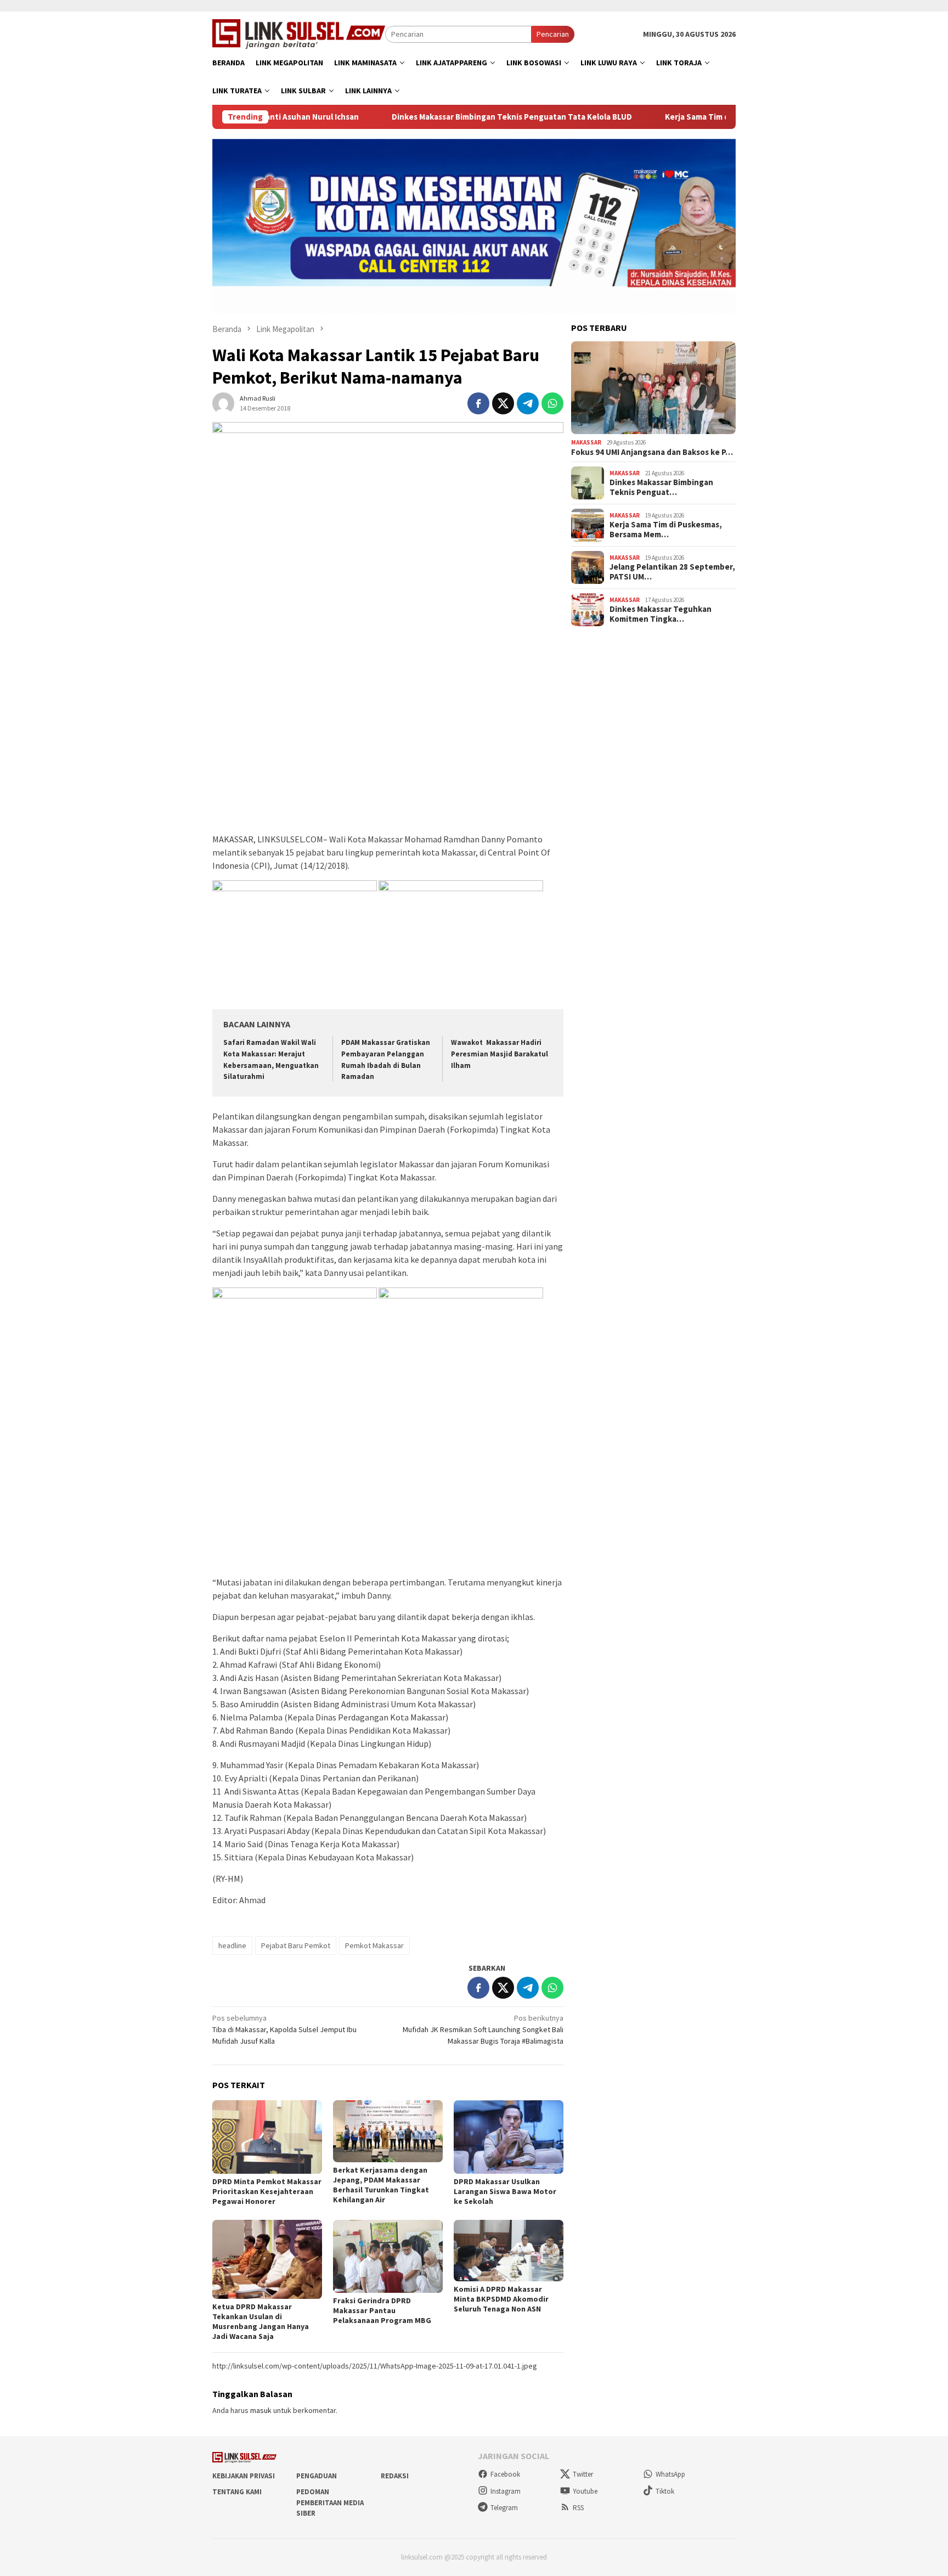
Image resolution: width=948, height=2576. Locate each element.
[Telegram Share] (528, 403)
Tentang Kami (237, 2492)
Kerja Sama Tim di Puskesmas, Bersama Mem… (666, 530)
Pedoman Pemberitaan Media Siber (330, 2502)
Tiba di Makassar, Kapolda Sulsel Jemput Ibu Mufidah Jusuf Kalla (284, 2029)
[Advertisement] (388, 750)
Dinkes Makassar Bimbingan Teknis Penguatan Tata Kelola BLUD (426, 117)
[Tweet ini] (503, 403)
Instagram (506, 2491)
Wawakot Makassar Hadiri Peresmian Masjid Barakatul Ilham (500, 1054)
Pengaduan (317, 2476)
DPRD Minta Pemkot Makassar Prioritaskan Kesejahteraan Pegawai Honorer (267, 2191)
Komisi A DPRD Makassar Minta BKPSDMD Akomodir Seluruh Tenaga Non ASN (501, 2299)
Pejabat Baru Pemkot (296, 1945)
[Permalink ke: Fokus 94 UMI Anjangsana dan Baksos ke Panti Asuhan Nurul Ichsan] (653, 388)
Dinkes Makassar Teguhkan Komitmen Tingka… (661, 614)
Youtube (585, 2491)
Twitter (583, 2474)
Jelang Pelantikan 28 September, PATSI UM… (672, 572)
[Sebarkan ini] (478, 403)
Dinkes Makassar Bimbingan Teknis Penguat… (661, 487)
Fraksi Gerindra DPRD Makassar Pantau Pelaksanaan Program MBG (382, 2310)
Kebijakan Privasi (244, 2476)
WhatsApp (670, 2474)
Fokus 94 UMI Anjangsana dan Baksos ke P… (652, 452)
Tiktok (665, 2491)
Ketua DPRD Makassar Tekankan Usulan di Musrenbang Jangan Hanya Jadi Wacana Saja (261, 2321)
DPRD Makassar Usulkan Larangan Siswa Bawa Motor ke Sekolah (505, 2191)
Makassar (586, 442)
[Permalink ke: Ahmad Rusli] (223, 402)
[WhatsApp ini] (552, 403)
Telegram (504, 2508)
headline (232, 1945)
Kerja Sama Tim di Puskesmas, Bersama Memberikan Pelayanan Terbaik (712, 117)
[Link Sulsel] (299, 33)
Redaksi (395, 2476)
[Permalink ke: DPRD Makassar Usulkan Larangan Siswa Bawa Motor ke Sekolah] (509, 2137)
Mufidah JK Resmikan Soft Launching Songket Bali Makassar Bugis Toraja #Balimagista (483, 2029)
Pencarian (553, 34)
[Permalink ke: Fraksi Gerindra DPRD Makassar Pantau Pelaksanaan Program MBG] (388, 2256)
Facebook (505, 2474)
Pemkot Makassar (374, 1945)
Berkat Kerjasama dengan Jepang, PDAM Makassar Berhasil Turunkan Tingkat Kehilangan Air (381, 2185)
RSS (578, 2508)
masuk (261, 2410)
